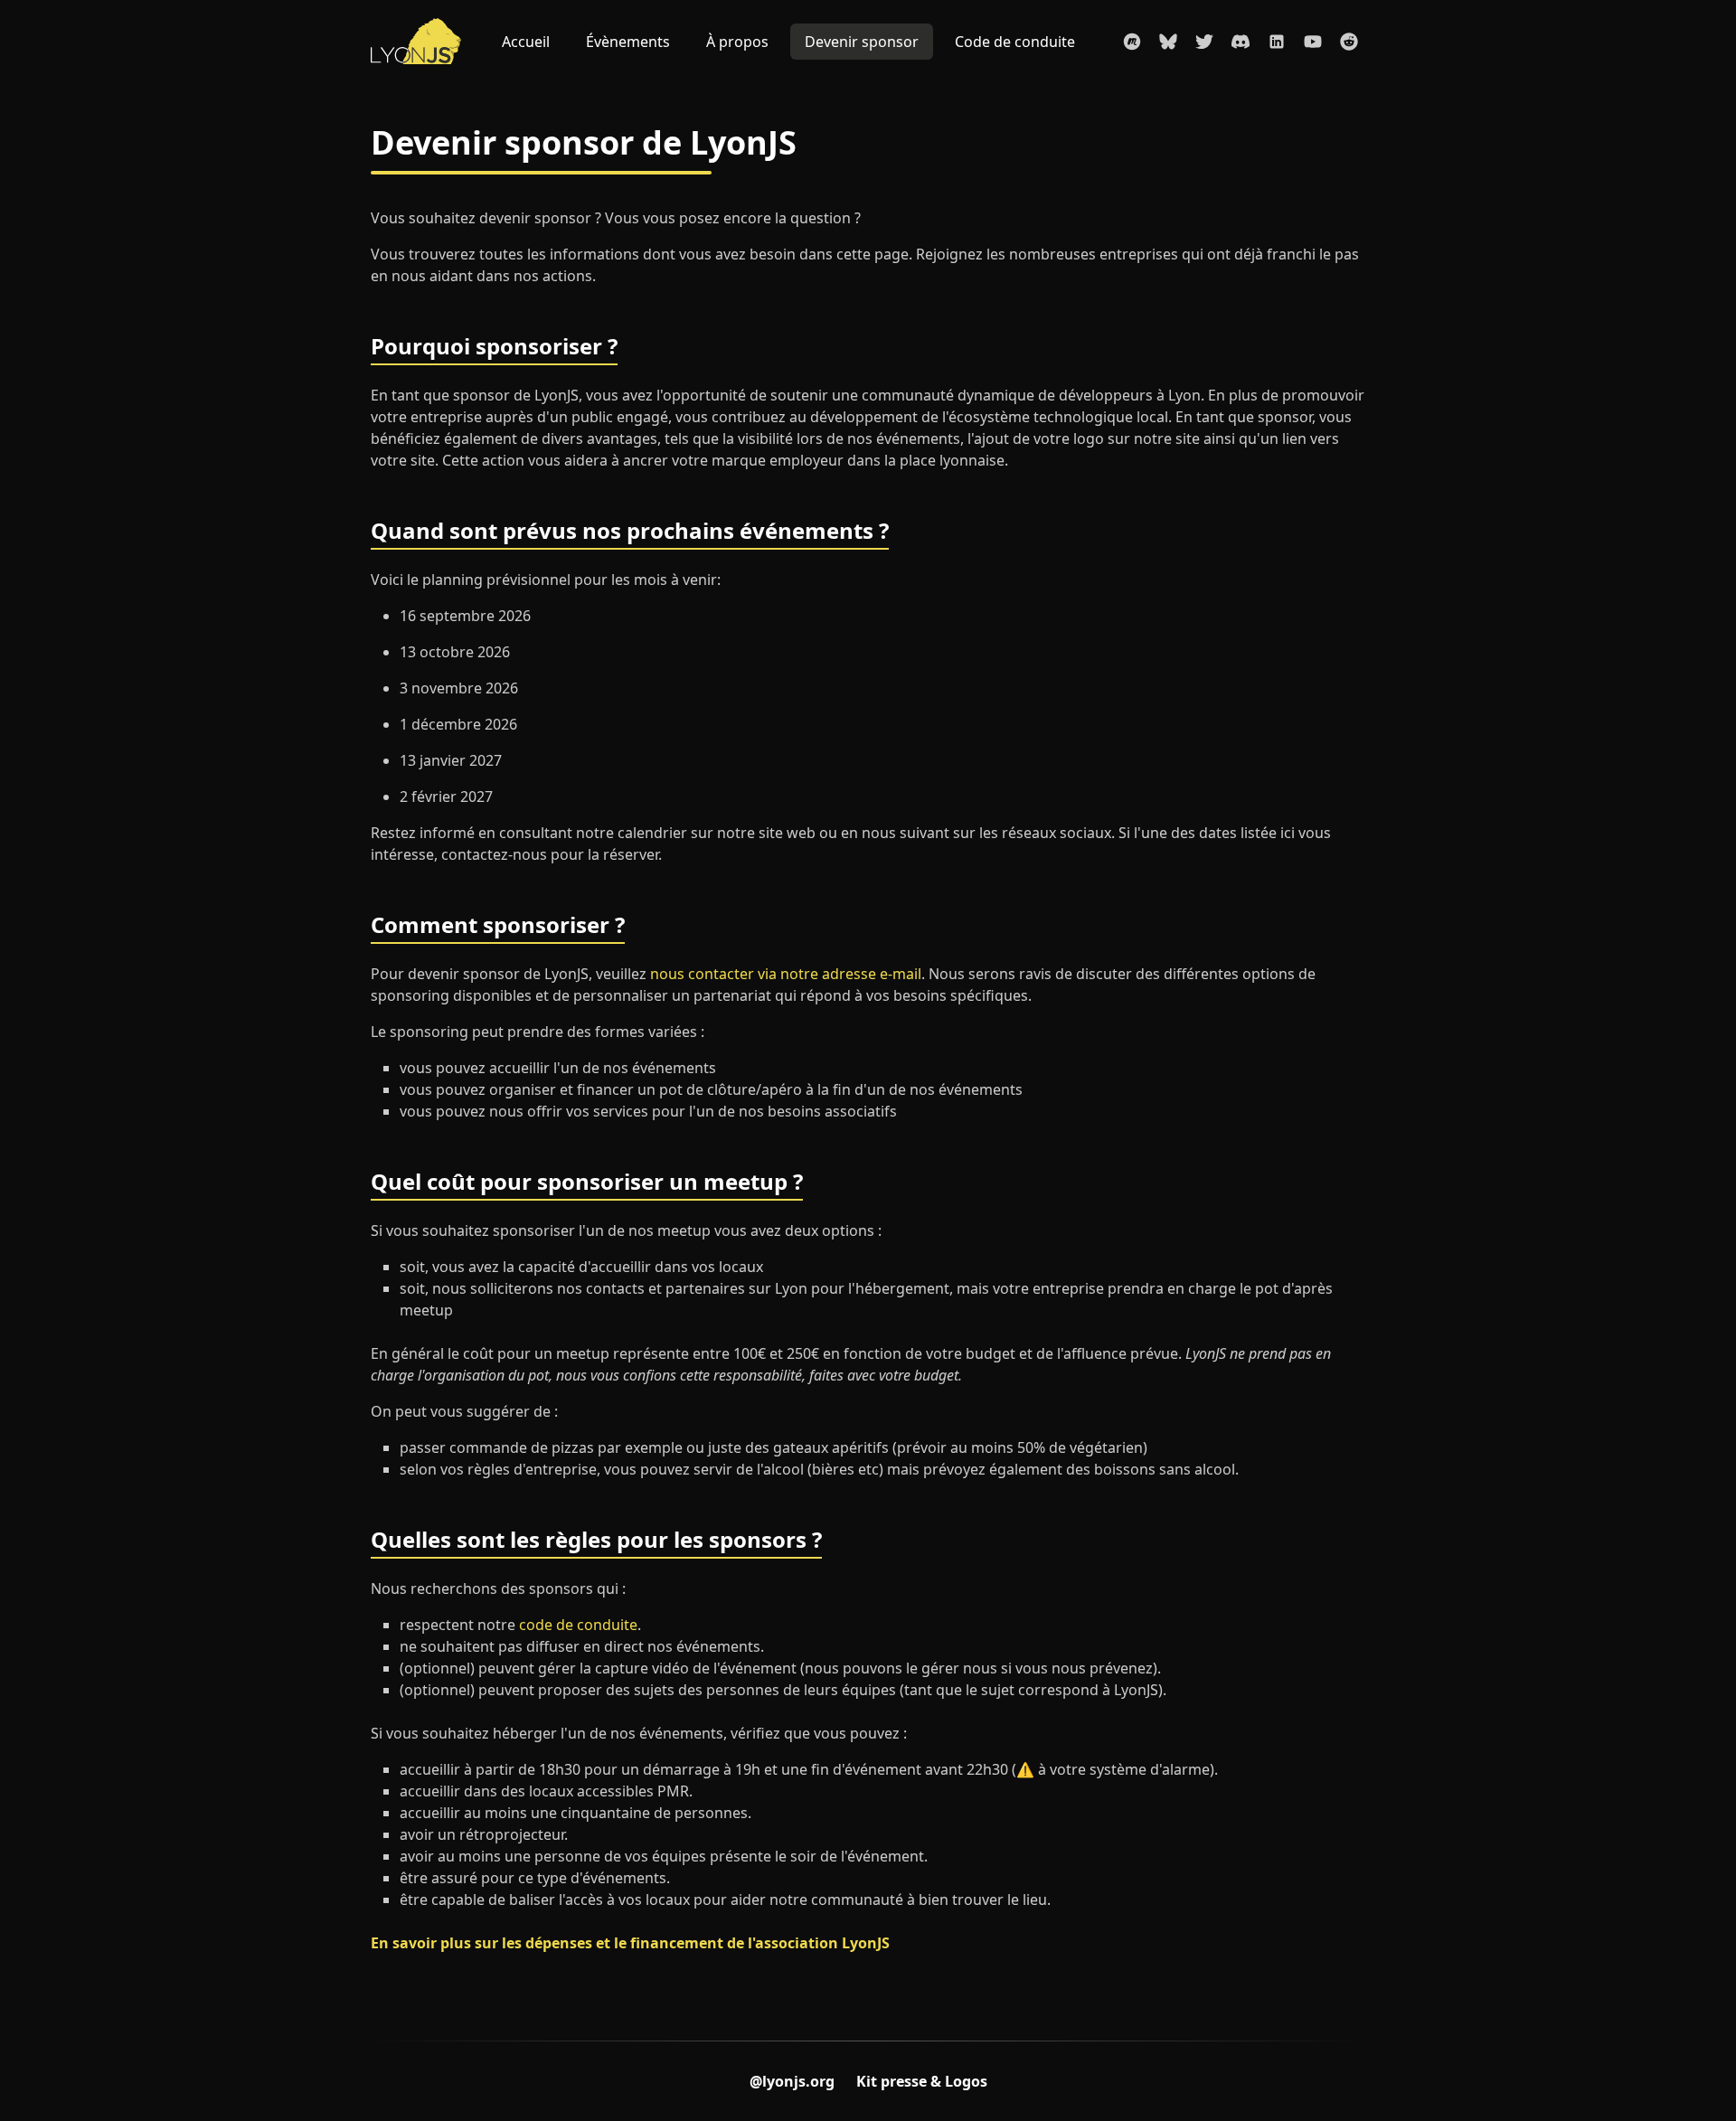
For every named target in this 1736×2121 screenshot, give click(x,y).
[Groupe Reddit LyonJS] (1349, 42)
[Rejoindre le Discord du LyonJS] (1241, 42)
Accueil (526, 42)
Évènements (628, 42)
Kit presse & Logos (922, 2081)
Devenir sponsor (862, 42)
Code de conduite (1015, 42)
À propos (737, 42)
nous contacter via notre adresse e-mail (786, 974)
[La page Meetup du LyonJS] (1132, 42)
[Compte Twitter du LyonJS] (1204, 42)
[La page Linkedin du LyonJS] (1277, 42)
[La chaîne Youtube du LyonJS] (1313, 42)
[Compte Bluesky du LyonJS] (1168, 42)
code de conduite (578, 1625)
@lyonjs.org (792, 2081)
